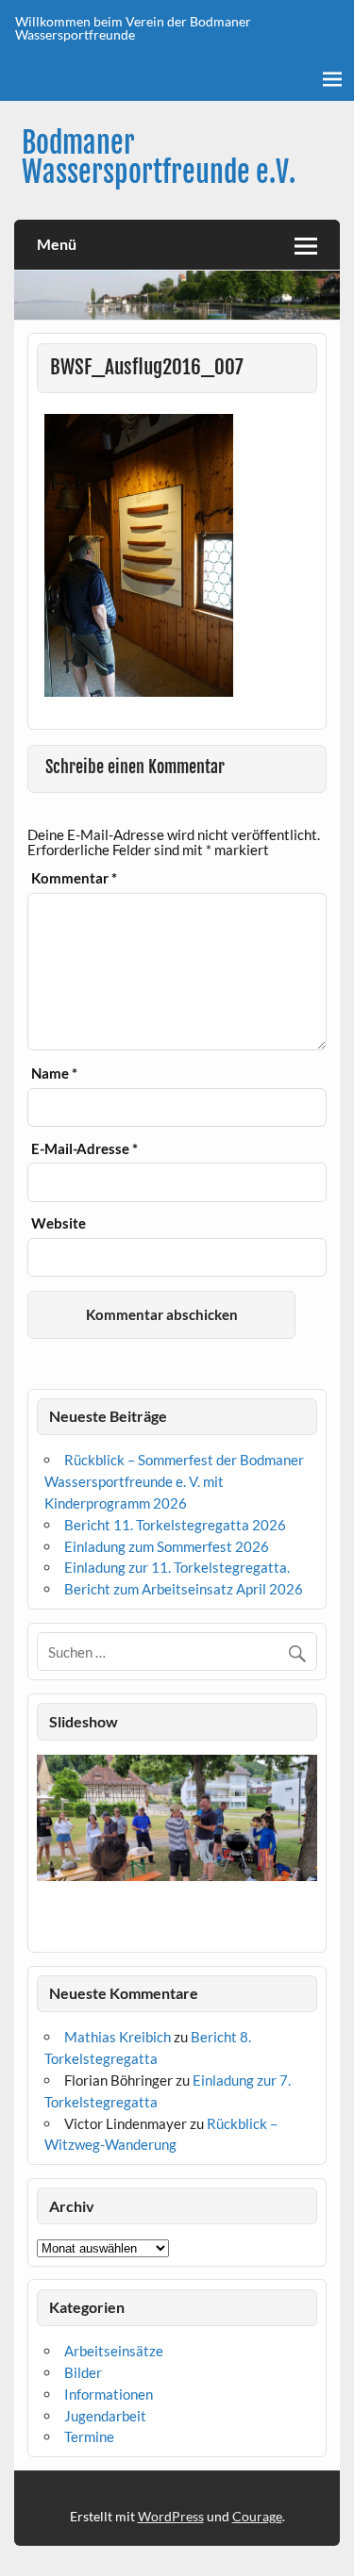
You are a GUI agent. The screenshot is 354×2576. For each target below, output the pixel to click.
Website (59, 1223)
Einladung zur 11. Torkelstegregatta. (177, 1567)
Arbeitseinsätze (114, 2351)
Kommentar (74, 878)
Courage (257, 2516)
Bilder (83, 2372)
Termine (89, 2436)
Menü (57, 244)
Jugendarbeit (105, 2416)
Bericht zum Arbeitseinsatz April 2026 (184, 1589)
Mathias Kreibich (118, 2037)
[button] (51, 1849)
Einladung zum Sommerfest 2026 (167, 1546)
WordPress (171, 2516)
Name (54, 1073)
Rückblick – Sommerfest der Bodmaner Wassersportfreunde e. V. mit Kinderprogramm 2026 (174, 1481)
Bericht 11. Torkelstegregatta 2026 (175, 1525)
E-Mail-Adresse (84, 1149)
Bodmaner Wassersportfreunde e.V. (159, 157)
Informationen (109, 2394)
